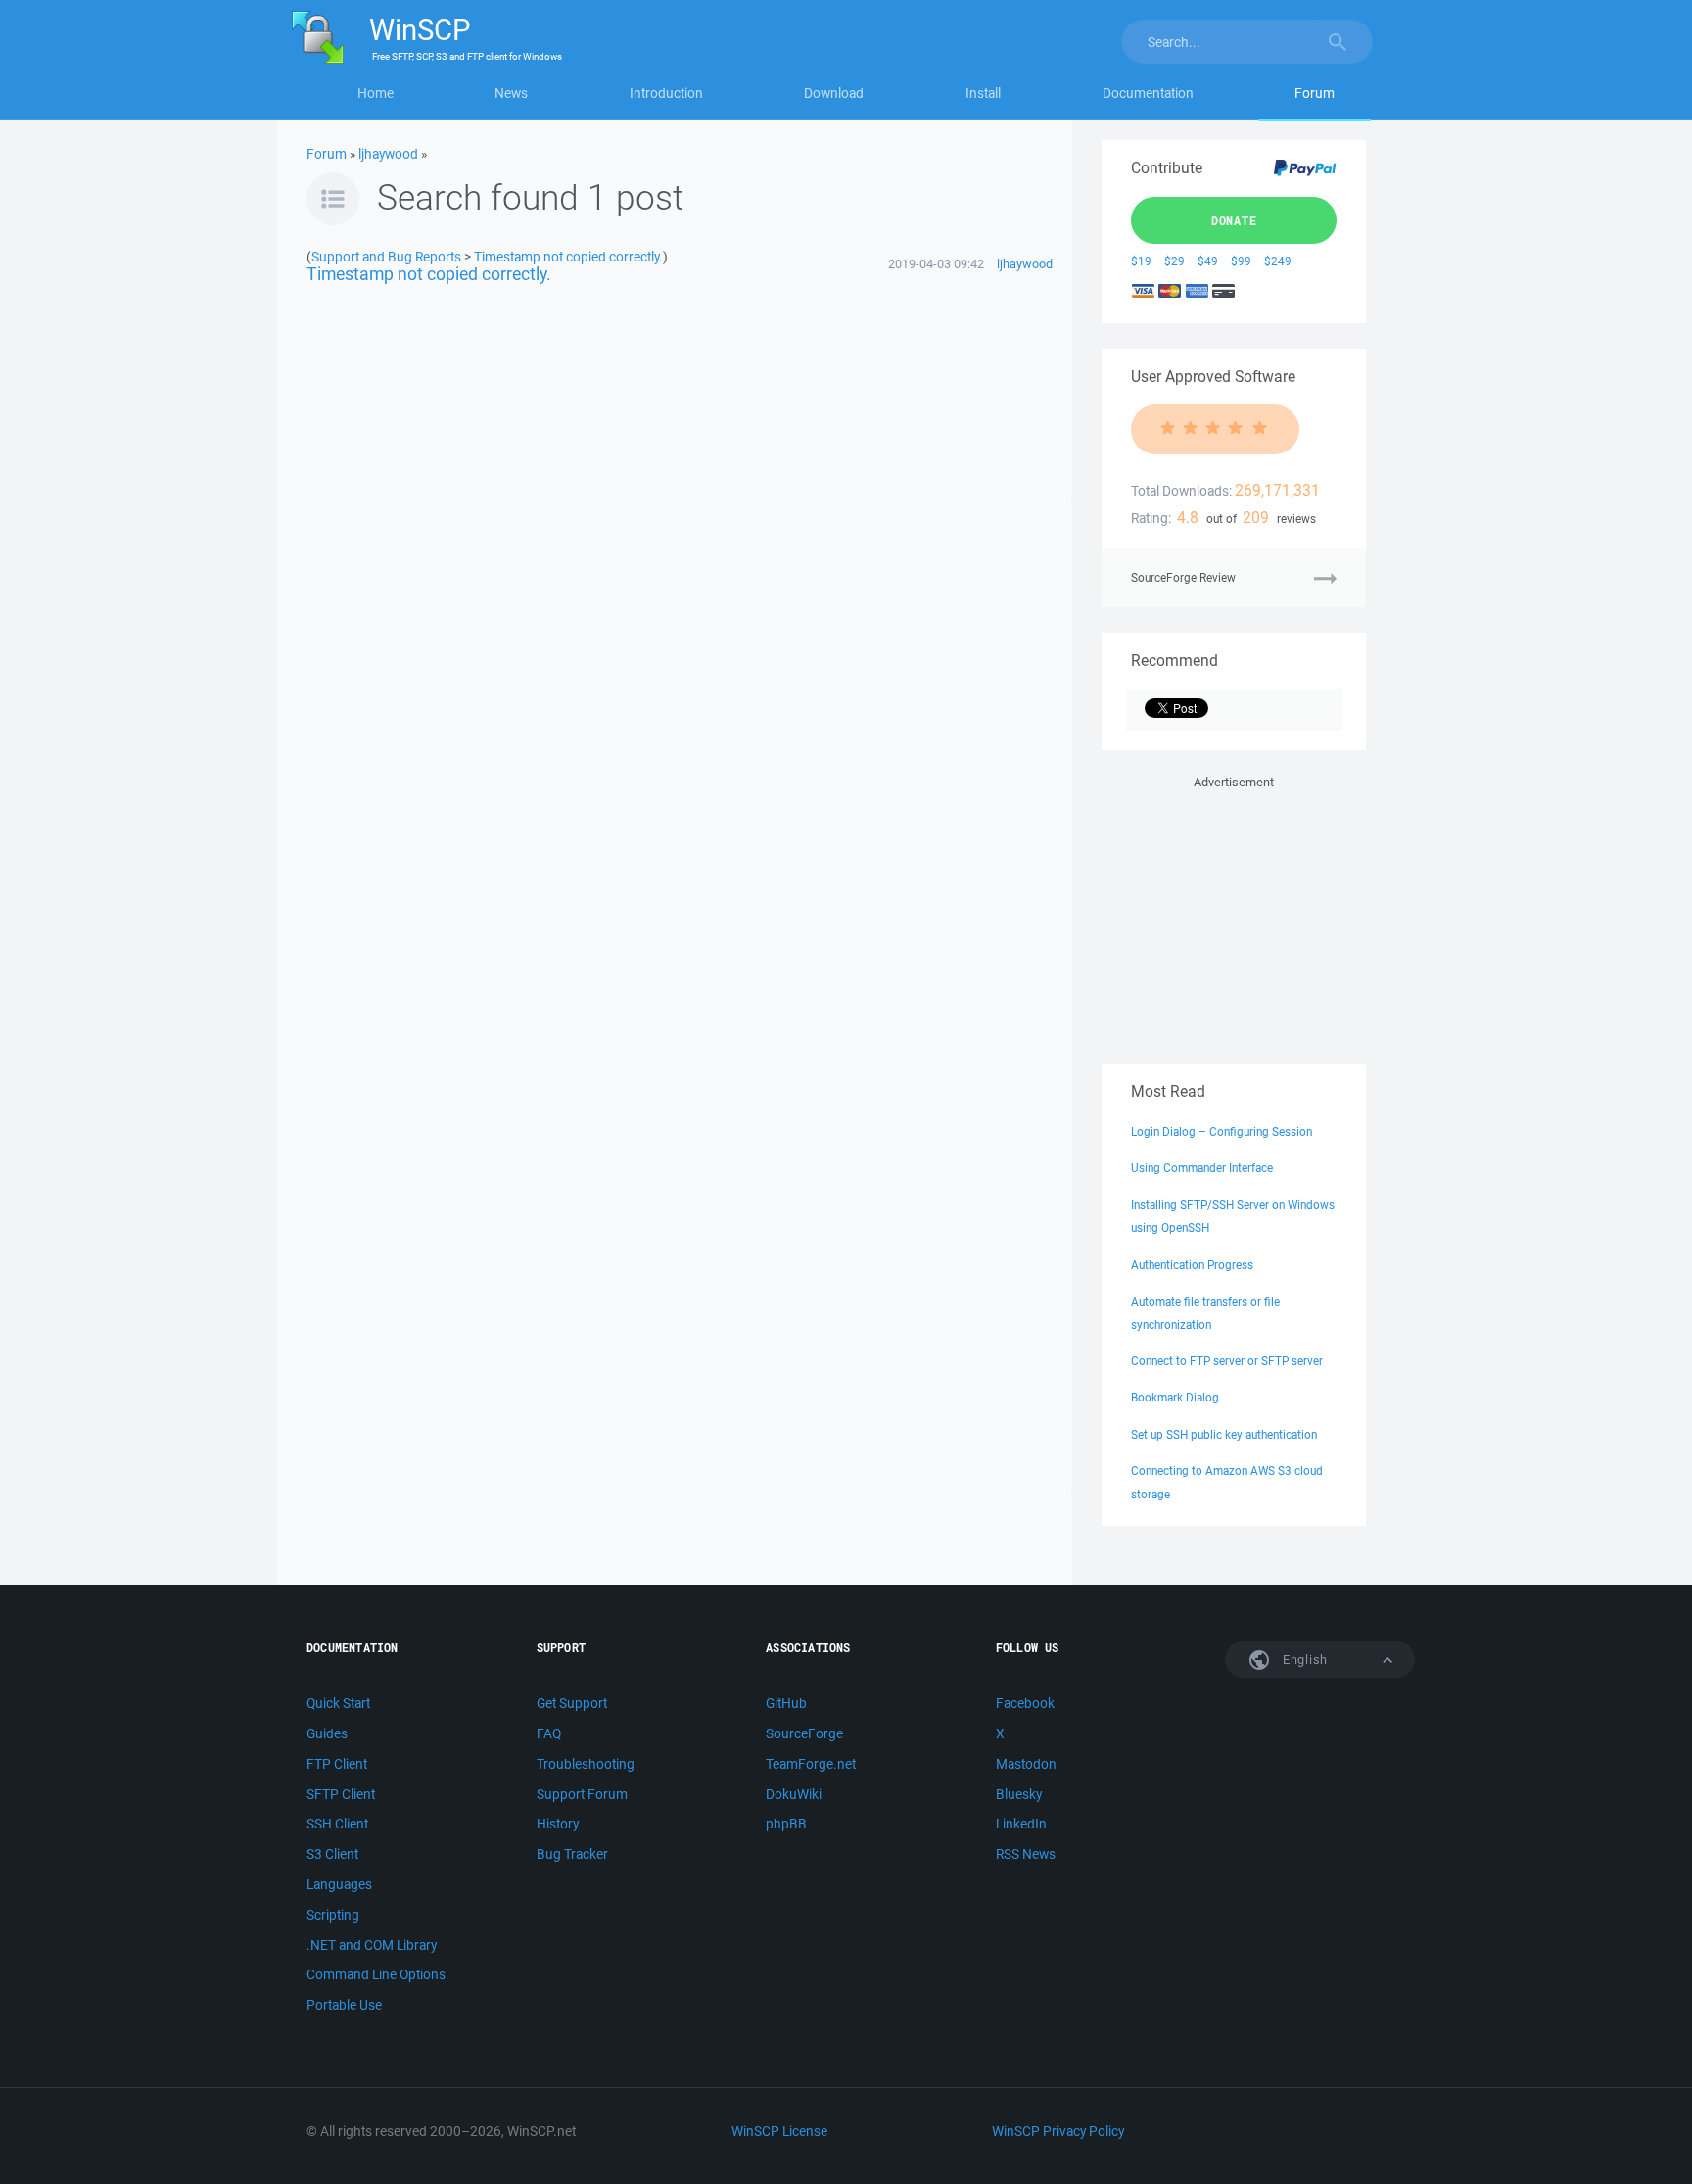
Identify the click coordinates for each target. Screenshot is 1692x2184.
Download (834, 93)
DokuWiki (794, 1794)
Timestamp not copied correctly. (568, 256)
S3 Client (332, 1854)
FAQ (549, 1733)
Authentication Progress (1192, 1265)
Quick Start (338, 1703)
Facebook (1025, 1703)
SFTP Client (341, 1794)
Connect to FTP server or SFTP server (1227, 1361)
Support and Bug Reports (386, 256)
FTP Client (337, 1764)
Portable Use (344, 2005)
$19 (1141, 261)
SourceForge (804, 1733)
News (511, 93)
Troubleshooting (586, 1764)
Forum (1315, 93)
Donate (1234, 220)
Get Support (572, 1703)
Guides (327, 1733)
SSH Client (337, 1824)
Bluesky (1019, 1794)
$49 (1208, 261)
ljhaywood (388, 154)
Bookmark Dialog (1175, 1397)
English (1303, 1660)
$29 (1175, 261)
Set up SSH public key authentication (1224, 1434)
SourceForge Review (1183, 577)
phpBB (786, 1824)
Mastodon (1026, 1764)
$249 (1278, 261)
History (558, 1824)
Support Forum (582, 1794)
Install (983, 93)
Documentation (1148, 93)
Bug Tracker (572, 1854)
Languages (339, 1884)
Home (376, 93)
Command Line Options (376, 1974)
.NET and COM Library (372, 1945)
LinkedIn (1021, 1824)
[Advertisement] (1234, 916)
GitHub (786, 1703)
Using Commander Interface (1202, 1168)
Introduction (666, 93)
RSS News (1026, 1854)
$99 (1241, 261)
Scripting (333, 1915)
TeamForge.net (811, 1764)
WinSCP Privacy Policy (1058, 2131)
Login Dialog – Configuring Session (1222, 1132)
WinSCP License (779, 2131)
